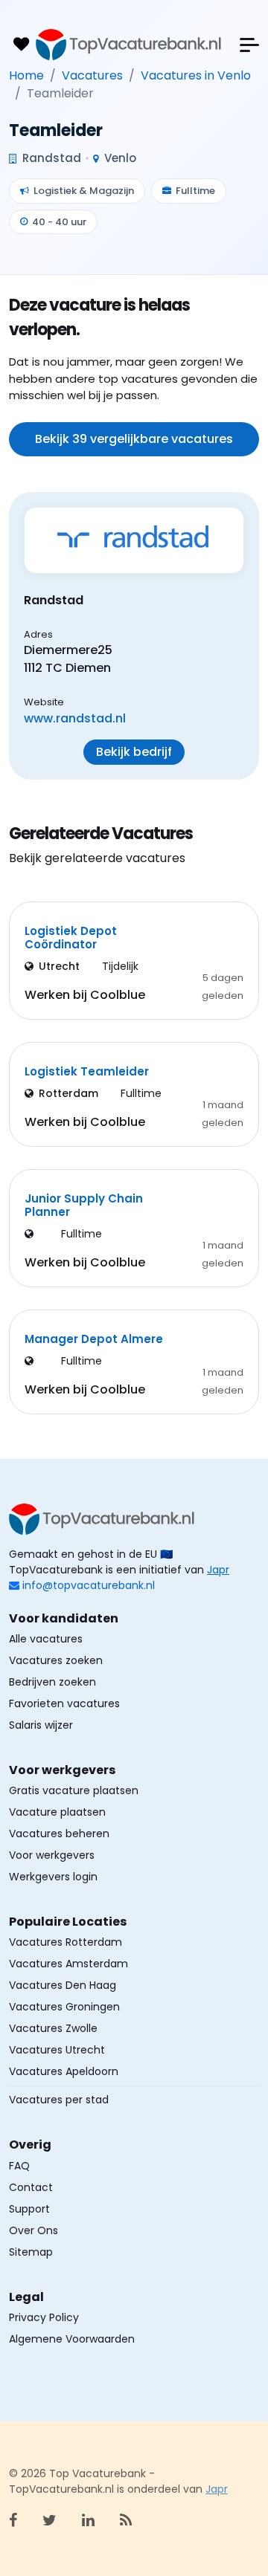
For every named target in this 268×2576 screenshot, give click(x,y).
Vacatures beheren (59, 1834)
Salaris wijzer (41, 1725)
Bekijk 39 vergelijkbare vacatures (134, 439)
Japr (218, 1570)
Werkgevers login (53, 1877)
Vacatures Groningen (64, 2007)
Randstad (50, 158)
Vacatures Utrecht (57, 2050)
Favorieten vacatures (64, 1703)
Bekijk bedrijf (134, 752)
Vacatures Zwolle (53, 2028)
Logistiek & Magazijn (84, 191)
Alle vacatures (46, 1639)
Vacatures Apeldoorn (64, 2071)
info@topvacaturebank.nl (89, 1585)
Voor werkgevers (52, 1855)
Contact (31, 2187)
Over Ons (33, 2230)
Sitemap (31, 2252)
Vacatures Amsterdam (68, 1964)
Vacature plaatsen (57, 1812)
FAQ (19, 2166)
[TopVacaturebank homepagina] (129, 45)
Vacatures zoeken (56, 1660)
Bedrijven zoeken (52, 1682)
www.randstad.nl (75, 718)
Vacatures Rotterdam (66, 1942)
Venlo (119, 158)
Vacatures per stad (59, 2100)
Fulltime (195, 191)
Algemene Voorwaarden (72, 2339)
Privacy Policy (44, 2317)
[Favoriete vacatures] (21, 45)
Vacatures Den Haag (63, 1985)
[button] (249, 45)
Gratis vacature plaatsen (74, 1790)
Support (29, 2209)
